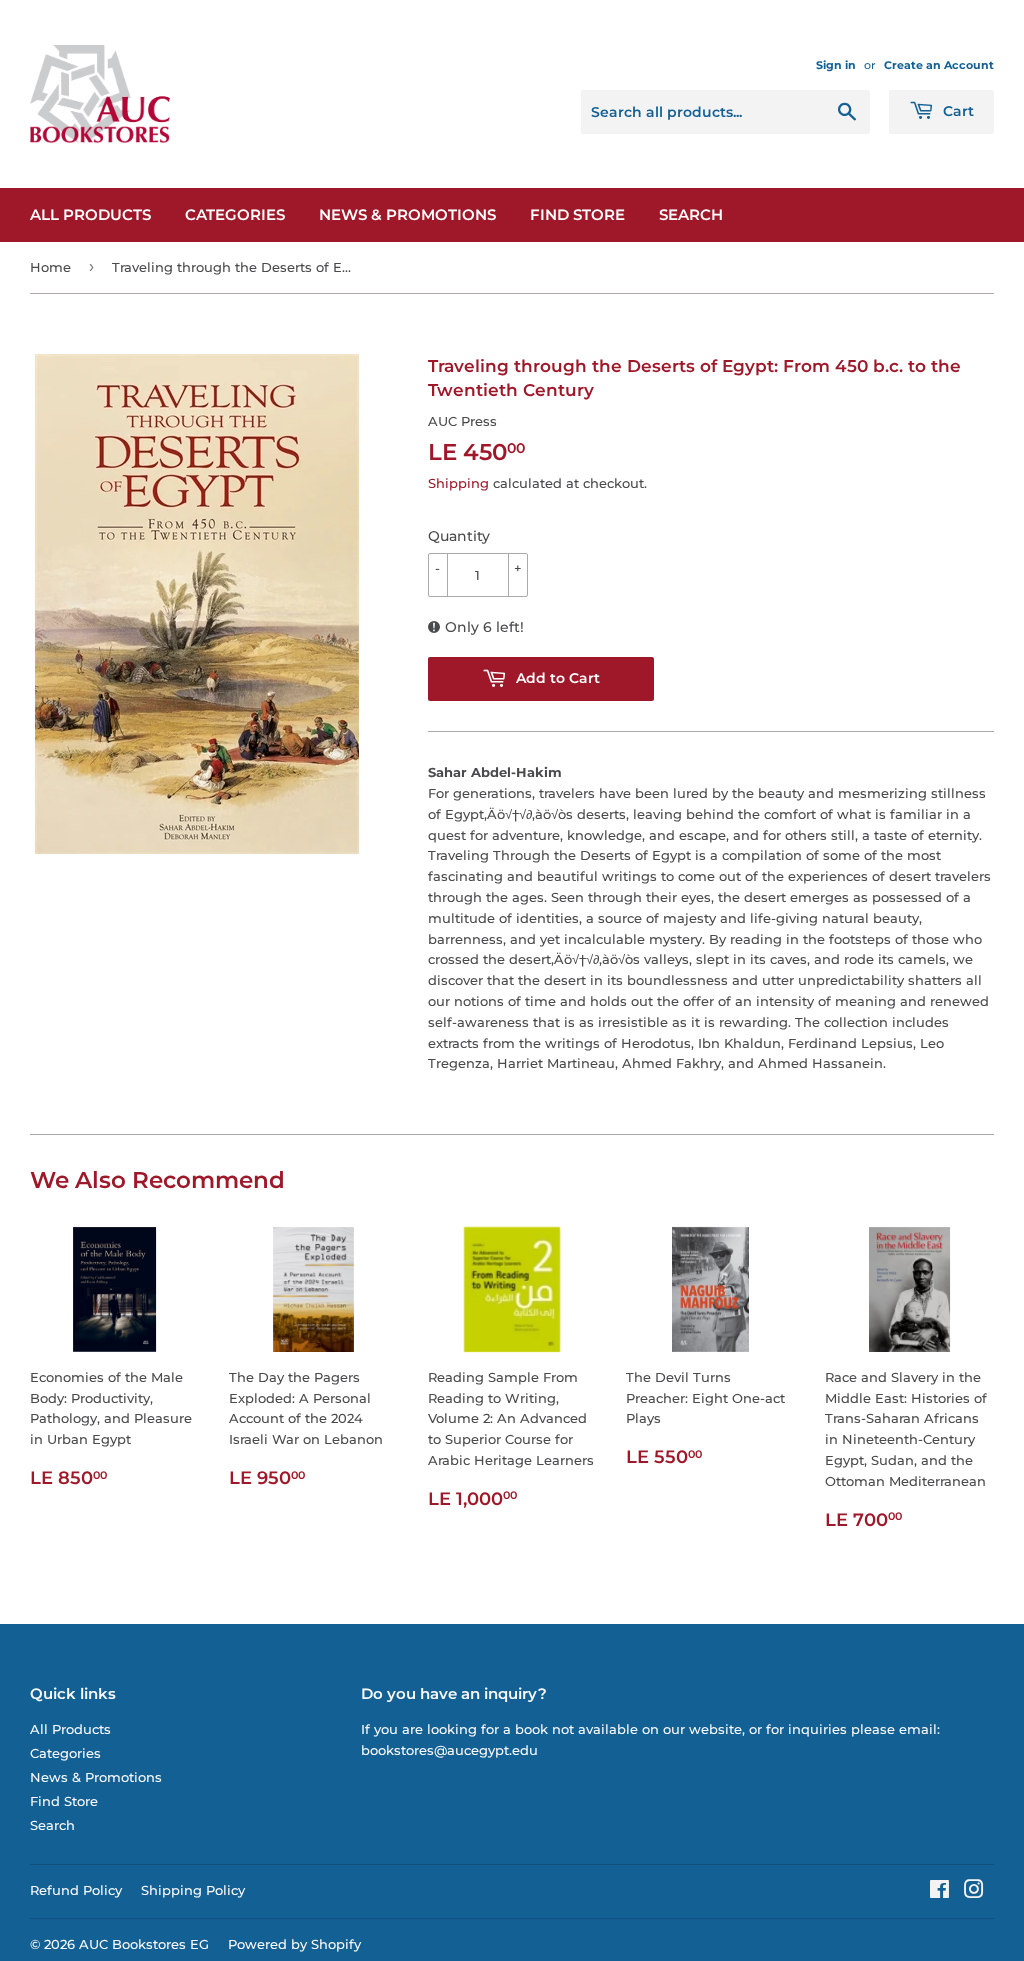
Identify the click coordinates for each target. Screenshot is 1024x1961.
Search (691, 214)
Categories (235, 214)
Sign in (836, 65)
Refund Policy (76, 1890)
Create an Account (939, 65)
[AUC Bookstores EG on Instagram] (974, 1892)
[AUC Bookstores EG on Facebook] (939, 1892)
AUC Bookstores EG (144, 1944)
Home (50, 267)
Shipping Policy (193, 1890)
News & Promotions (407, 214)
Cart (956, 111)
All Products (90, 214)
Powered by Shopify (294, 1944)
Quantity (459, 536)
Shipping (458, 483)
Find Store (577, 214)
